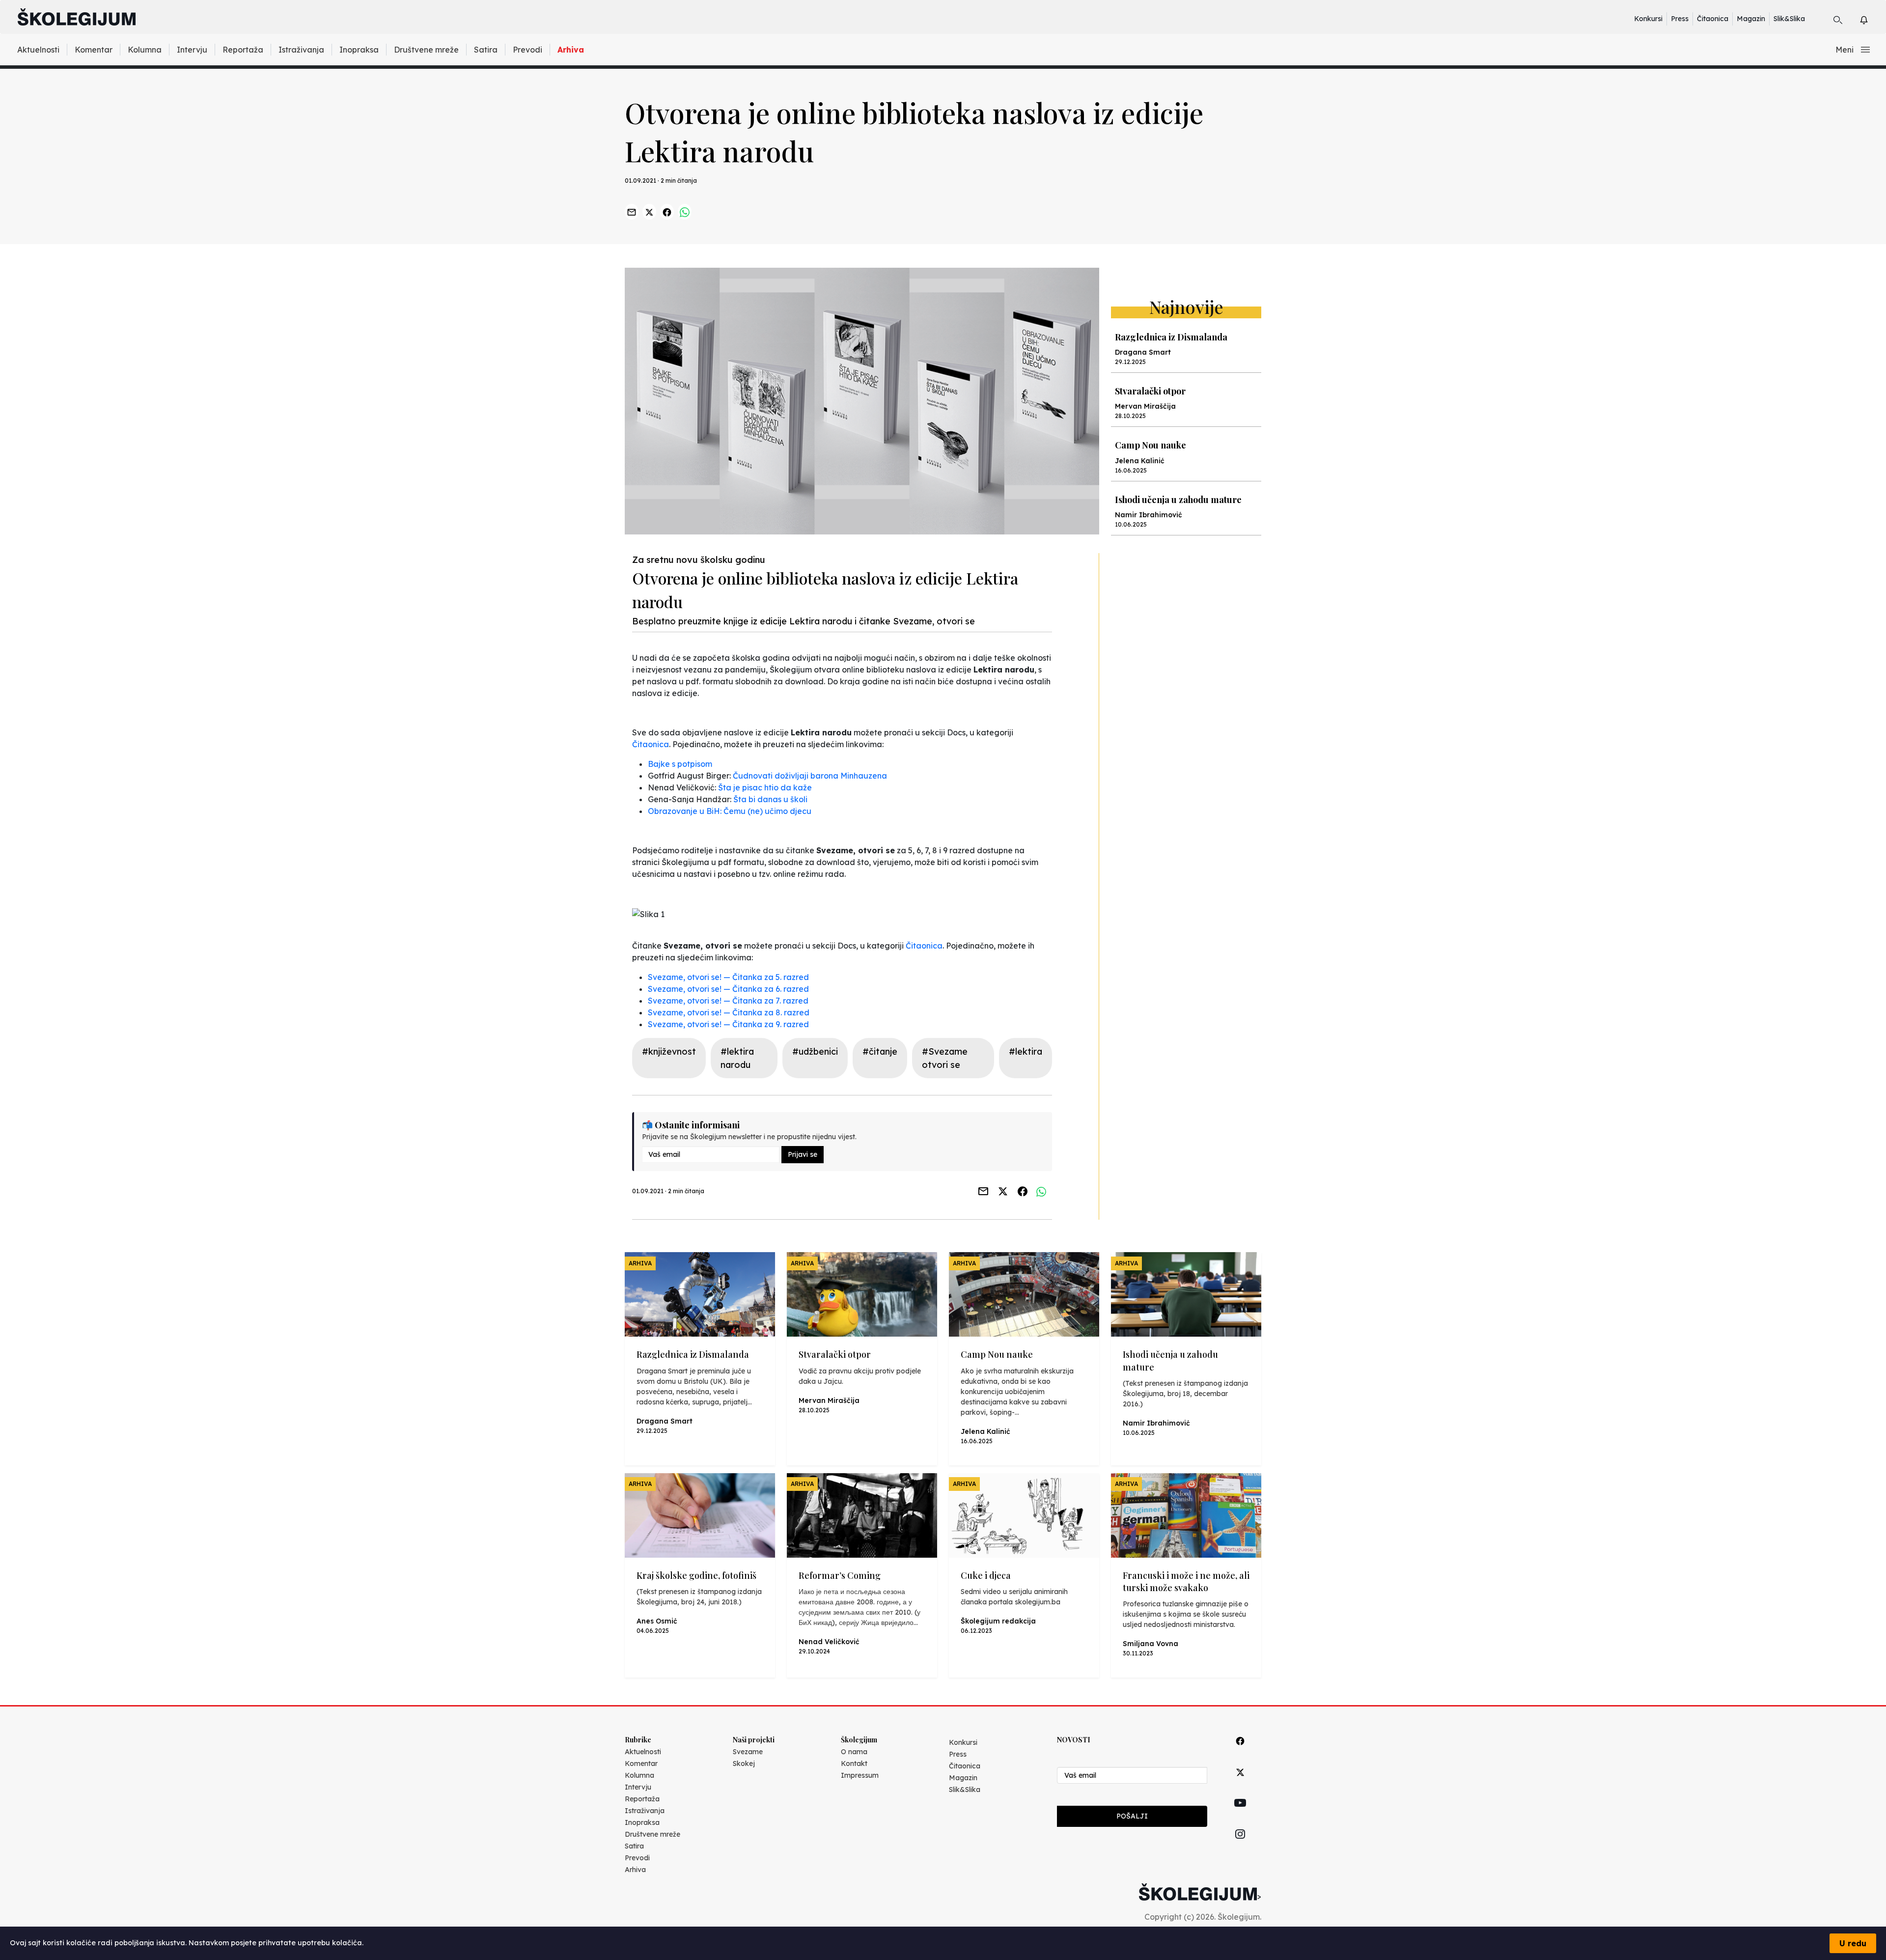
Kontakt (854, 1764)
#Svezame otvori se (945, 1058)
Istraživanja (301, 50)
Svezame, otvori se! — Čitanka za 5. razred (728, 977)
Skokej (744, 1764)
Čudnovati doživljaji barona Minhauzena (810, 776)
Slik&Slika (1789, 19)
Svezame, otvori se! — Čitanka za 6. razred (728, 989)
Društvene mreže (426, 50)
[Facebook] (1240, 1752)
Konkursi (1648, 19)
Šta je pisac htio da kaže (765, 787)
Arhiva (571, 50)
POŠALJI (1132, 1816)
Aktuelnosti (38, 50)
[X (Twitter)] (1240, 1783)
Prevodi (527, 50)
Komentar (94, 50)
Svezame (748, 1752)
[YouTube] (1240, 1814)
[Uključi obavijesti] (1872, 18)
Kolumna (145, 50)
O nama (854, 1752)
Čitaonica (1713, 19)
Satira (486, 50)
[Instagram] (1240, 1845)
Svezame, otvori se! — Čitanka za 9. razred (728, 1024)
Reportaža (243, 50)
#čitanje (880, 1051)
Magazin (1751, 19)
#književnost (669, 1051)
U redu (1853, 1943)
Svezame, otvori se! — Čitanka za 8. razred (729, 1012)
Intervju (192, 50)
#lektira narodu (737, 1058)
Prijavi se (803, 1154)
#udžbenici (815, 1051)
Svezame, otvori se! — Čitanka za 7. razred (728, 1001)
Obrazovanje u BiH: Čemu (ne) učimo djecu (730, 811)
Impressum (860, 1775)
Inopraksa (359, 50)
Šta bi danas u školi (770, 799)
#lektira (1026, 1051)
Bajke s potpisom (680, 764)
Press (1680, 19)
